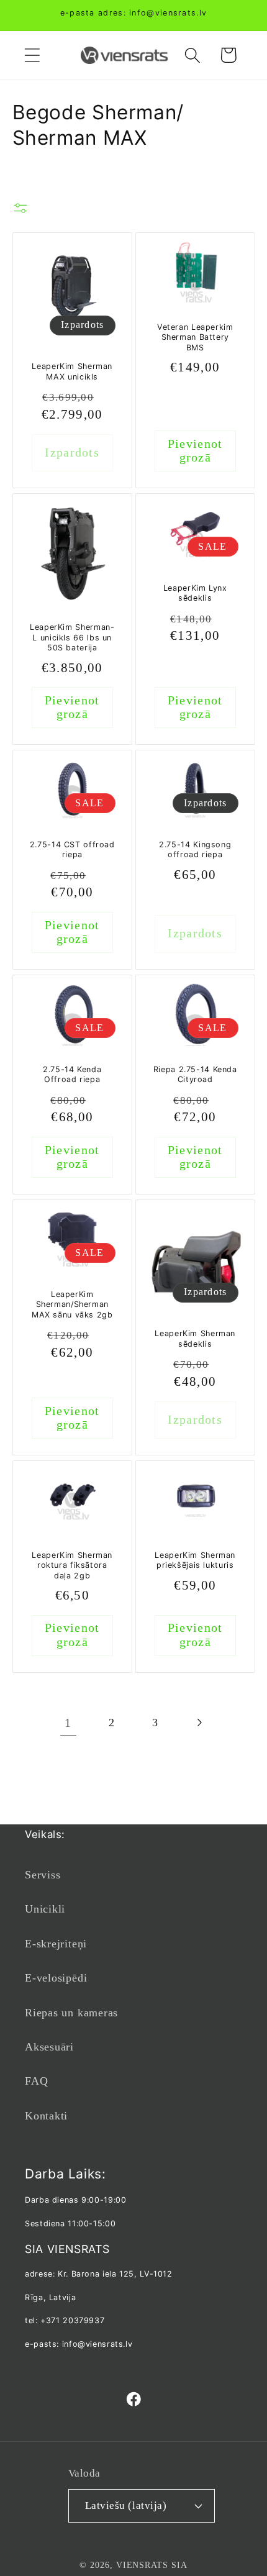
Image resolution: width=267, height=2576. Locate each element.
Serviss (43, 1875)
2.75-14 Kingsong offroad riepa (195, 849)
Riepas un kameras (71, 2013)
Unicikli (45, 1909)
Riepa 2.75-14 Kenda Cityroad (195, 1074)
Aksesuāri (49, 2047)
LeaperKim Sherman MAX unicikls (72, 371)
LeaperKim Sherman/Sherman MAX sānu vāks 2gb (72, 1304)
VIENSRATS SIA (152, 2565)
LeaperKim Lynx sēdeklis (195, 593)
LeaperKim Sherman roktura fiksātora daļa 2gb (72, 1565)
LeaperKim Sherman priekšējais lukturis (195, 1560)
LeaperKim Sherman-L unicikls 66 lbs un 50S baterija (72, 638)
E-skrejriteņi (56, 1944)
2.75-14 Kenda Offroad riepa (72, 1074)
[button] (32, 55)
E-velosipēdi (56, 1978)
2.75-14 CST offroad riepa (72, 849)
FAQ (36, 2081)
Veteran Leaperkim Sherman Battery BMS (195, 337)
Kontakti (46, 2116)
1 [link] (68, 1723)
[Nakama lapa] (199, 1723)
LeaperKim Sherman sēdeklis (195, 1338)
